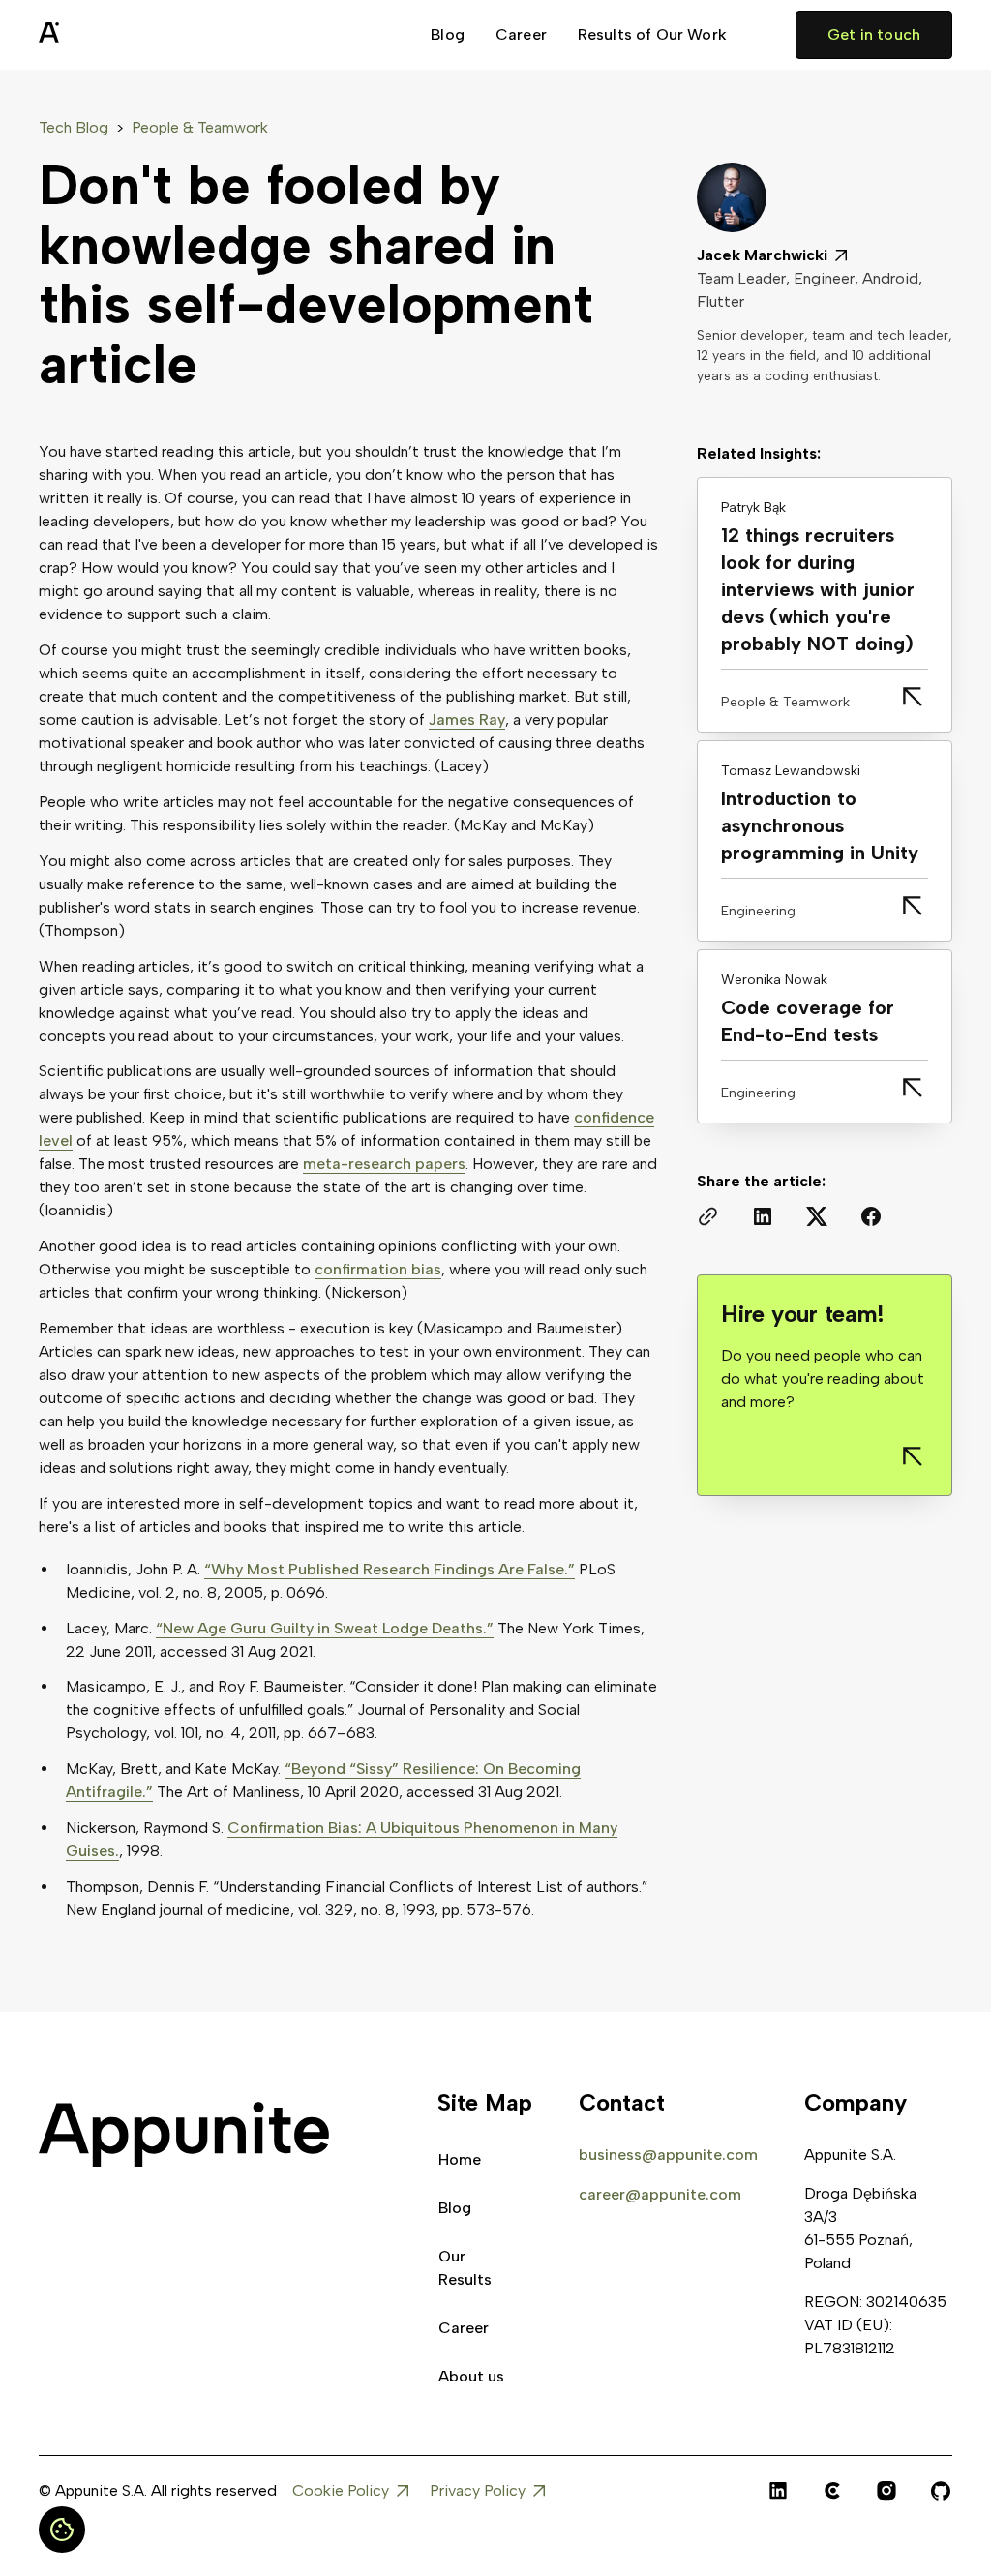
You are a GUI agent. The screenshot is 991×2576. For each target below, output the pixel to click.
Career (521, 34)
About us (471, 2376)
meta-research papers (384, 1164)
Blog (448, 34)
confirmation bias (378, 1269)
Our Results (465, 2268)
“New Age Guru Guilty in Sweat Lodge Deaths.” (325, 1628)
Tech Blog (74, 127)
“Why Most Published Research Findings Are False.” (390, 1569)
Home (460, 2159)
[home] (97, 35)
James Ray (467, 719)
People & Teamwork (200, 127)
